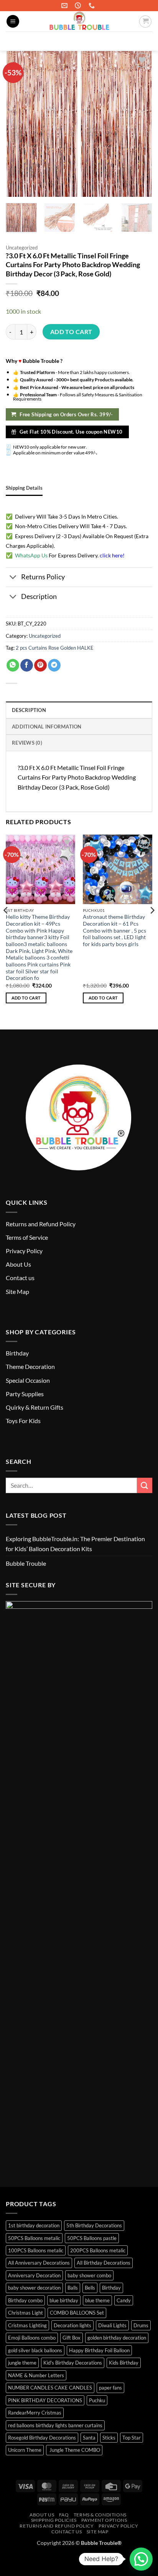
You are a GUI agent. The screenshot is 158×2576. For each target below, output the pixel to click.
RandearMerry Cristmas (35, 2413)
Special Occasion (28, 1380)
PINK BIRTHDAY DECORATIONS (45, 2400)
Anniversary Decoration (34, 2275)
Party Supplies (25, 1394)
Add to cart (71, 332)
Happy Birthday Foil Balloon (99, 2350)
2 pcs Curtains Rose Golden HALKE (55, 648)
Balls (73, 2288)
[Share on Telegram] (54, 665)
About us (42, 2515)
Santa (89, 2438)
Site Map (17, 1291)
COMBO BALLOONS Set (77, 2313)
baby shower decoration (34, 2288)
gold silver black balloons (35, 2350)
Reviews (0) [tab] (27, 743)
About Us (18, 1264)
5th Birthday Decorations (94, 2225)
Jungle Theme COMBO (74, 2450)
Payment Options (104, 2520)
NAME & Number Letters (36, 2375)
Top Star (132, 2438)
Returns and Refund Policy (41, 1224)
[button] (13, 21)
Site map (98, 2532)
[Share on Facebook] (27, 665)
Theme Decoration (30, 1366)
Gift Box (72, 2338)
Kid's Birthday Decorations (73, 2363)
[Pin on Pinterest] (40, 665)
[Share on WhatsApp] (13, 665)
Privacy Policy (24, 1251)
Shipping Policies (54, 2520)
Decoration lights (72, 2325)
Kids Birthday (124, 2363)
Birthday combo (25, 2300)
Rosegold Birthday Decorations (42, 2438)
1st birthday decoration (34, 2225)
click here (111, 555)
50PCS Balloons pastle (92, 2238)
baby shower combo (89, 2275)
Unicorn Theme (25, 2450)
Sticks (109, 2438)
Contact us (20, 1278)
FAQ (64, 2515)
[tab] (24, 488)
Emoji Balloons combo (32, 2338)
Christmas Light (26, 2313)
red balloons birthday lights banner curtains (55, 2425)
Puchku (97, 2400)
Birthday (17, 1353)
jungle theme (22, 2363)
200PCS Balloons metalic (98, 2250)
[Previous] (6, 926)
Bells (90, 2288)
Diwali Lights (112, 2325)
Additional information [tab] (47, 727)
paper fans (110, 2388)
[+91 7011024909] (93, 6)
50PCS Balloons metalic (34, 2238)
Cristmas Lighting (27, 2325)
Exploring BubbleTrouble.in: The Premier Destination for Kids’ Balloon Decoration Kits (75, 1544)
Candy (124, 2300)
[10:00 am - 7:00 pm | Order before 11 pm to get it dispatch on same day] (79, 6)
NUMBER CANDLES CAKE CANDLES (50, 2388)
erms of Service (28, 1237)
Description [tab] (29, 710)
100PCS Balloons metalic (36, 2250)
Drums (141, 2325)
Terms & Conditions (100, 2515)
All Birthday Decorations (104, 2263)
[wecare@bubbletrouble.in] (65, 6)
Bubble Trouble (26, 1563)
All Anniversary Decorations (39, 2263)
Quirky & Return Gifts (35, 1407)
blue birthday (64, 2300)
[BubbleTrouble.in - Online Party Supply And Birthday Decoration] (79, 21)
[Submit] (143, 41)
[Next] (152, 926)
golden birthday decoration (117, 2338)
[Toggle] (13, 578)
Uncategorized (22, 248)
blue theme (97, 2300)
